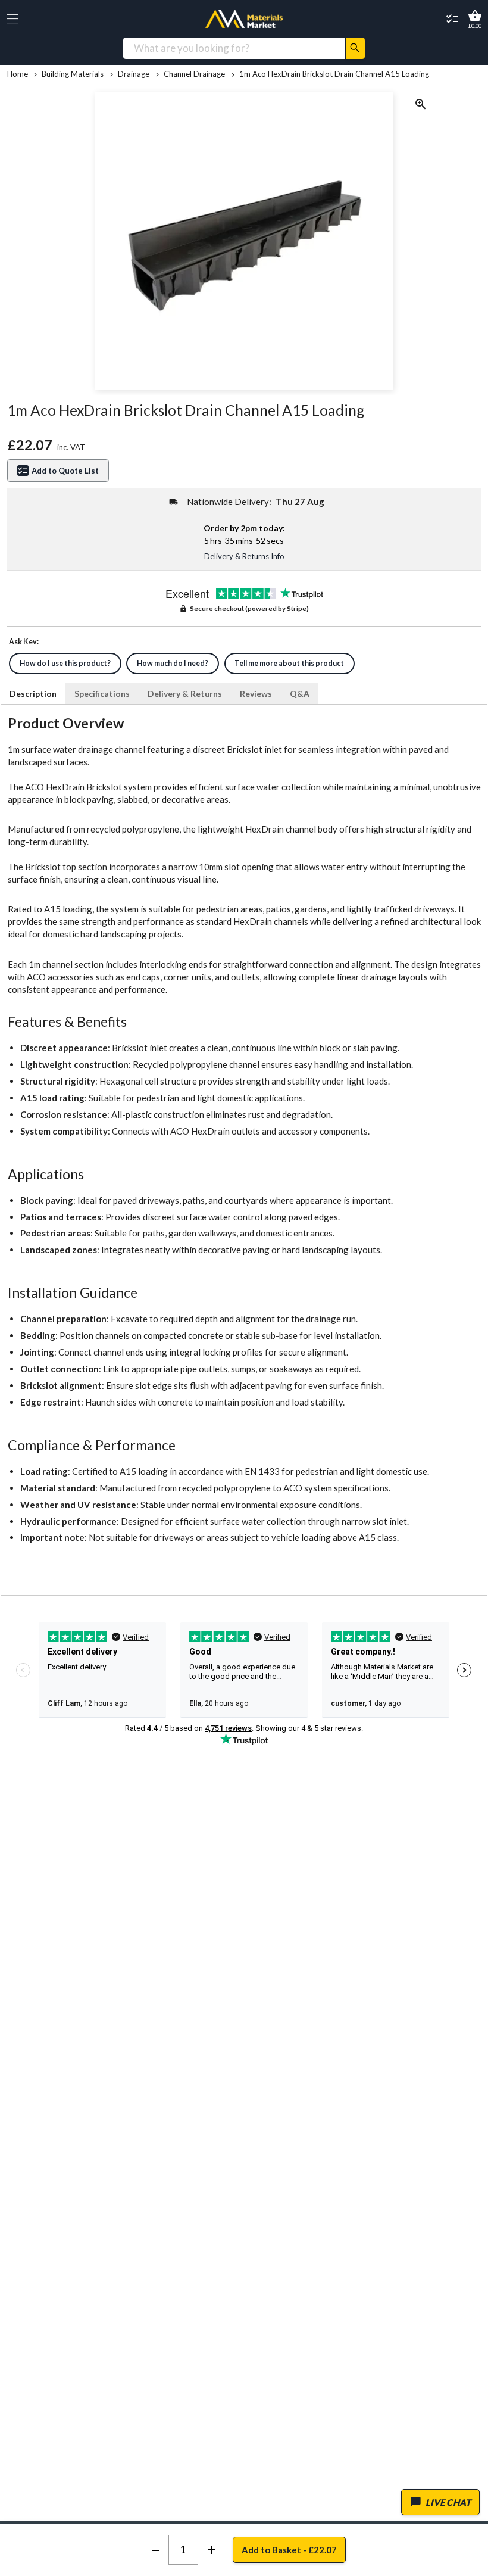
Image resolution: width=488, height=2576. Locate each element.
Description (33, 694)
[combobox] (234, 48)
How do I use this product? (65, 663)
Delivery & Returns (185, 694)
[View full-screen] (421, 106)
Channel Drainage (194, 74)
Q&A (300, 694)
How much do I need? (173, 663)
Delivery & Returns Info (244, 556)
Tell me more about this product (289, 663)
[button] (12, 19)
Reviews (256, 694)
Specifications (102, 694)
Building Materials (73, 74)
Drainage (134, 74)
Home (18, 74)
